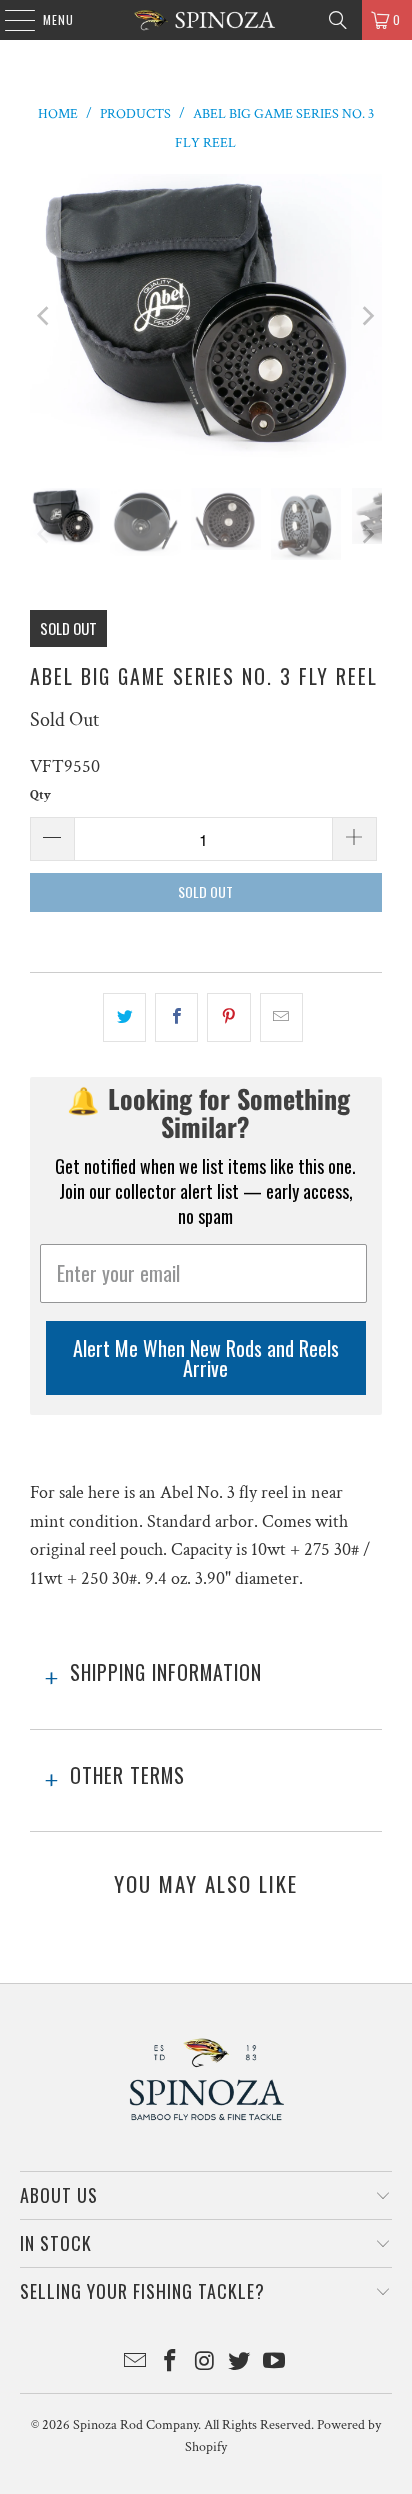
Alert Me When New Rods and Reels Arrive (206, 1358)
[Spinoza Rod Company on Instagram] (205, 2363)
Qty (40, 795)
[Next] (367, 316)
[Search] (338, 20)
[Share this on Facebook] (176, 1017)
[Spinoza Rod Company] (206, 20)
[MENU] (9, 20)
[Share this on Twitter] (124, 1017)
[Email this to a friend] (281, 1017)
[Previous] (45, 316)
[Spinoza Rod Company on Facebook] (170, 2363)
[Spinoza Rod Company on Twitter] (240, 2363)
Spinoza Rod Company (135, 2425)
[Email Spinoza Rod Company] (136, 2363)
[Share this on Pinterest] (228, 1017)
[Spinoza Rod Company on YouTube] (275, 2363)
